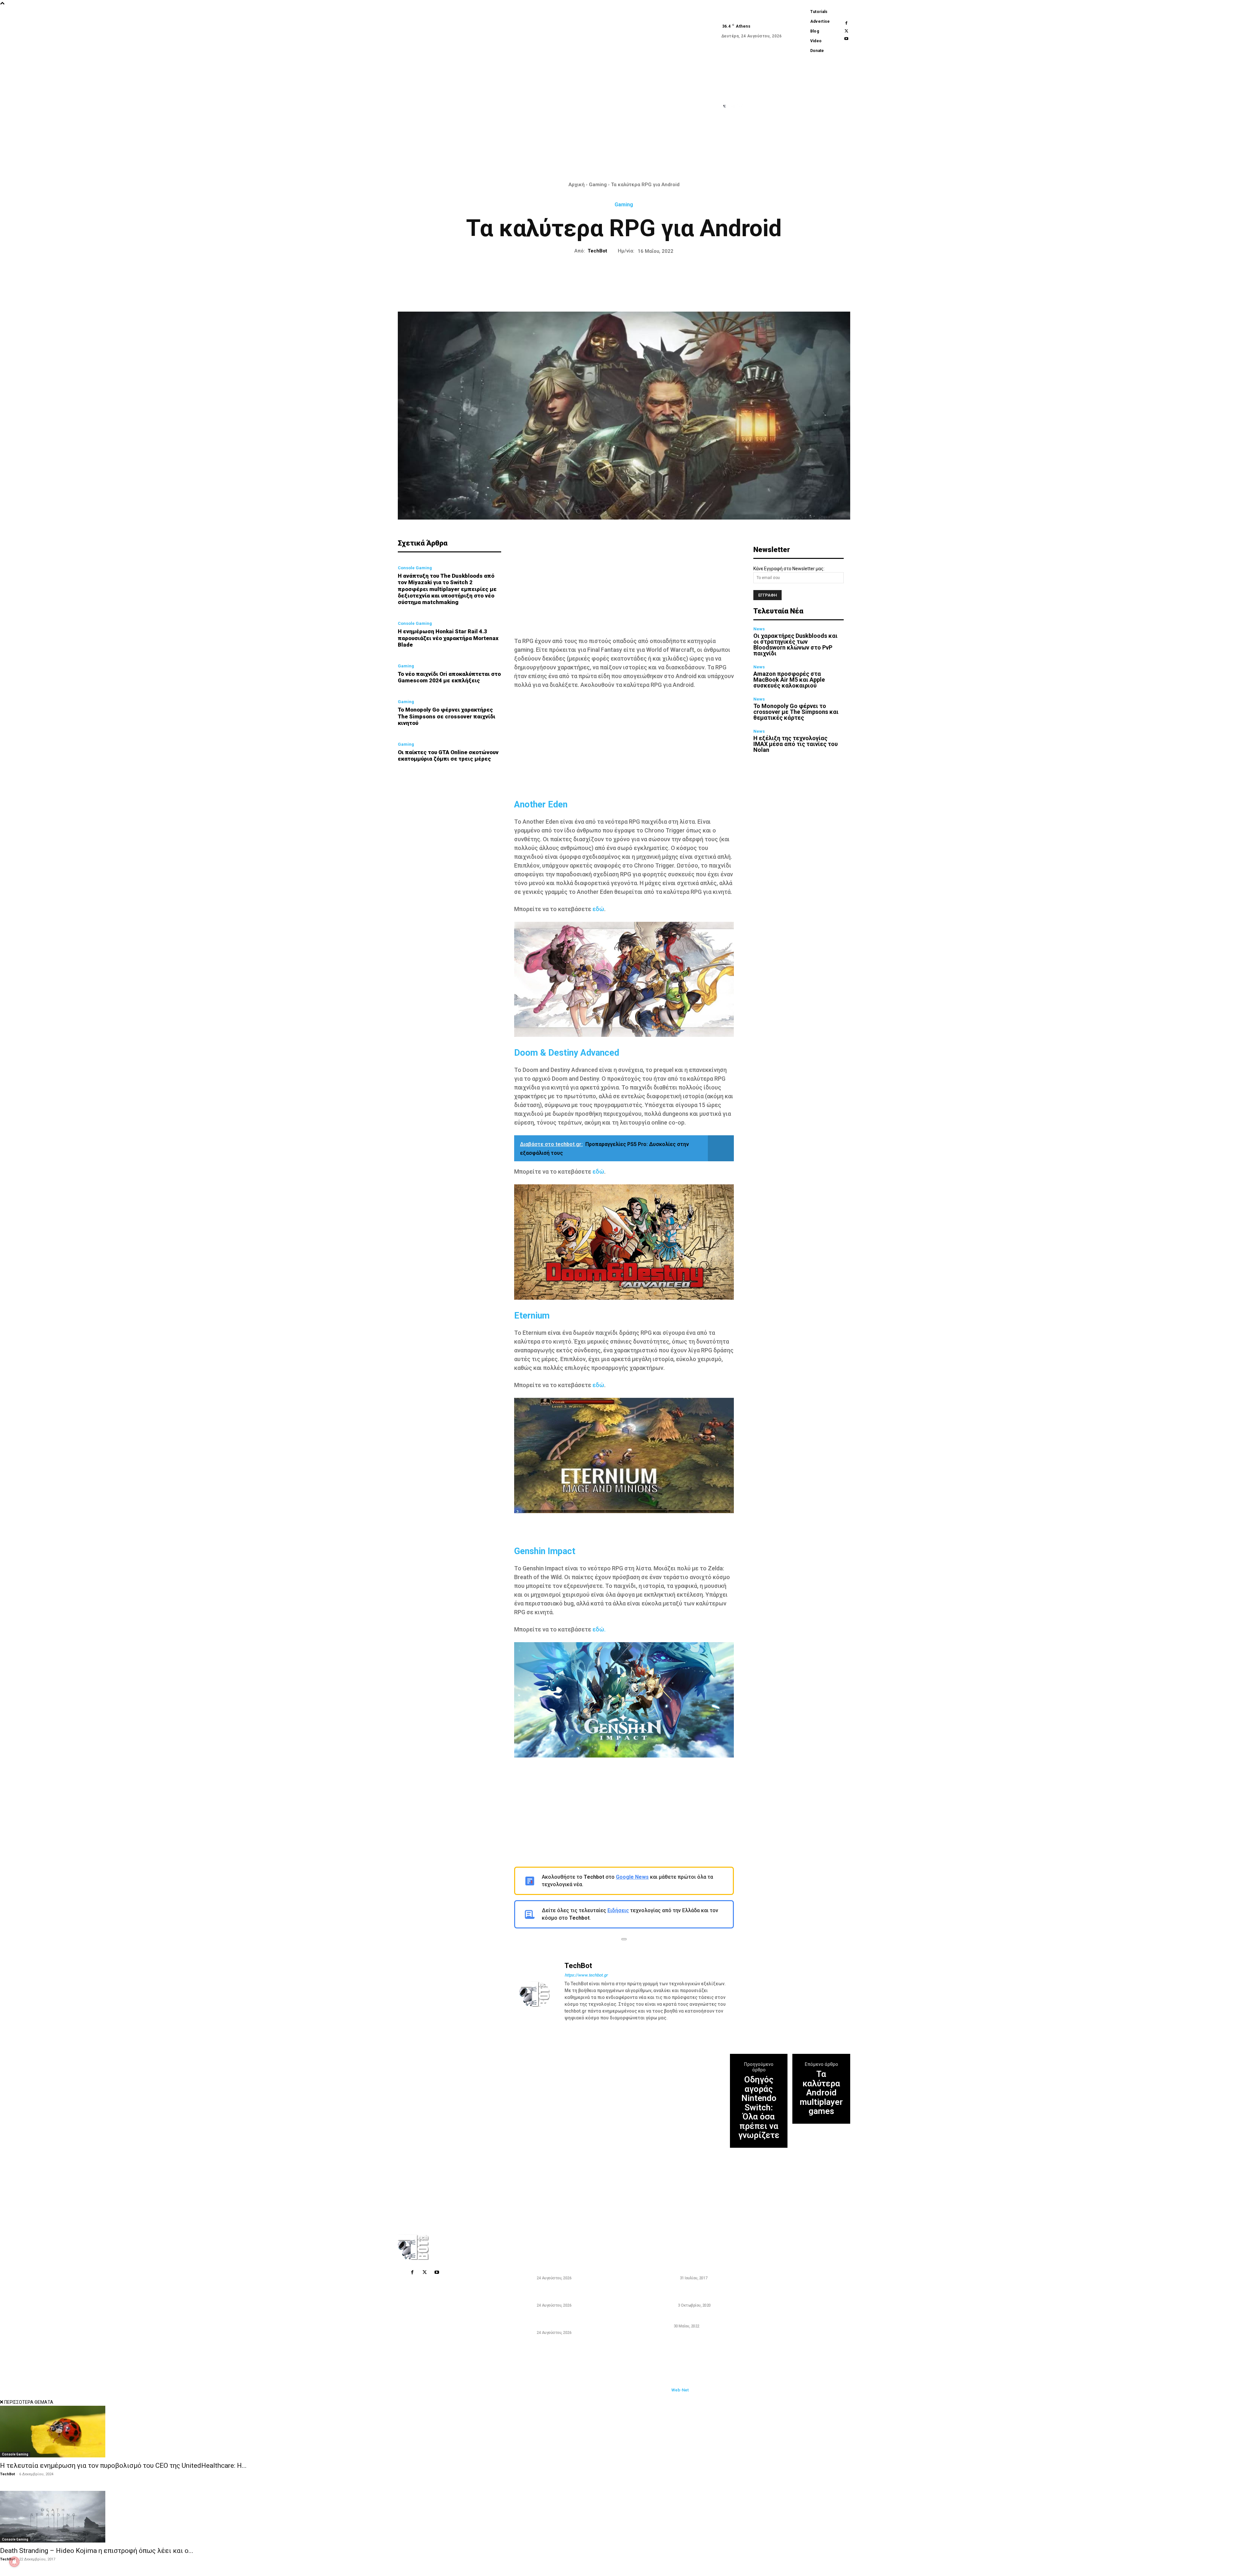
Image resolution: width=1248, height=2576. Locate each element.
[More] (669, 277)
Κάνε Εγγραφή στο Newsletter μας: (789, 569)
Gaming (598, 185)
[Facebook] (846, 23)
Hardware (666, 2305)
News (759, 629)
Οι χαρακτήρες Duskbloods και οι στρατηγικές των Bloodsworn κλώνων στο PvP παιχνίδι (795, 644)
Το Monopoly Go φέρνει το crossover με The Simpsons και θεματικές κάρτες (796, 712)
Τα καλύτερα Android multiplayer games (821, 2093)
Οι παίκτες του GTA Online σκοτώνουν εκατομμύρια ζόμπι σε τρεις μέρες (448, 755)
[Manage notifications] (14, 2562)
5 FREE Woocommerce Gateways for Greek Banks (707, 2266)
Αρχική (577, 185)
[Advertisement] (624, 585)
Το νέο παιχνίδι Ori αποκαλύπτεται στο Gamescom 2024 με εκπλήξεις (449, 677)
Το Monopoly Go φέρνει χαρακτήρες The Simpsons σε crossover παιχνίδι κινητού (447, 716)
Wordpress (667, 2278)
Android (664, 2326)
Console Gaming (415, 568)
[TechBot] (539, 1994)
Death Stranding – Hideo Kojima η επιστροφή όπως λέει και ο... (97, 2551)
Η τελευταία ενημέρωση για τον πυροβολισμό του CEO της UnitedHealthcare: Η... (123, 2466)
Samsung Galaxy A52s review (690, 2318)
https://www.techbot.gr (586, 1975)
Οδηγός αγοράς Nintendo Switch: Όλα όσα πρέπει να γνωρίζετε (759, 2107)
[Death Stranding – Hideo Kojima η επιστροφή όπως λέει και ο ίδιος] (624, 2517)
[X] (846, 31)
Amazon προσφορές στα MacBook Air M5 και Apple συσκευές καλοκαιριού (789, 680)
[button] (766, 151)
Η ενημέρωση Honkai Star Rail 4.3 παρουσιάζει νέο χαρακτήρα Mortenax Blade (448, 638)
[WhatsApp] (624, 277)
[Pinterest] (609, 277)
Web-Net (680, 2390)
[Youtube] (846, 39)
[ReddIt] (639, 277)
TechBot (597, 251)
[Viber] (654, 277)
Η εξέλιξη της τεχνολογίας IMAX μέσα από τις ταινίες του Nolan (796, 744)
